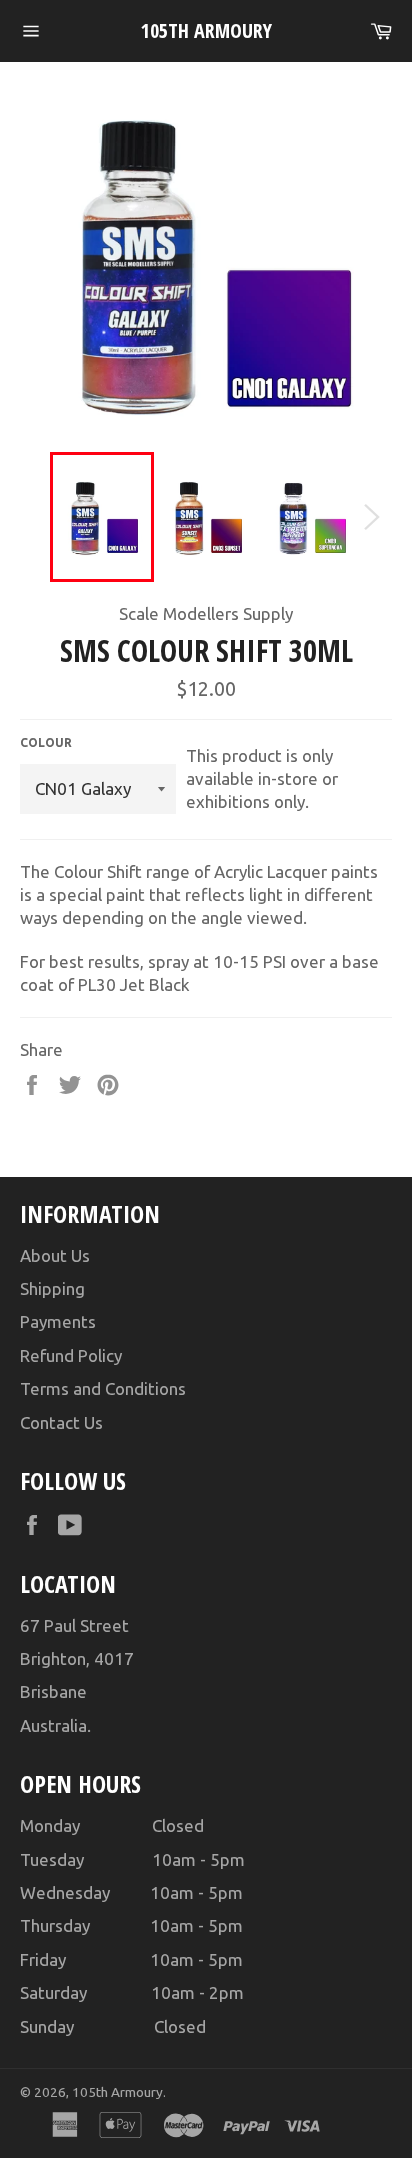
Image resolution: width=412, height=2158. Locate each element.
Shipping (52, 1288)
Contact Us (61, 1422)
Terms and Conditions (103, 1388)
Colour (46, 742)
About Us (55, 1255)
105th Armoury (206, 30)
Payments (58, 1321)
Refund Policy (71, 1355)
